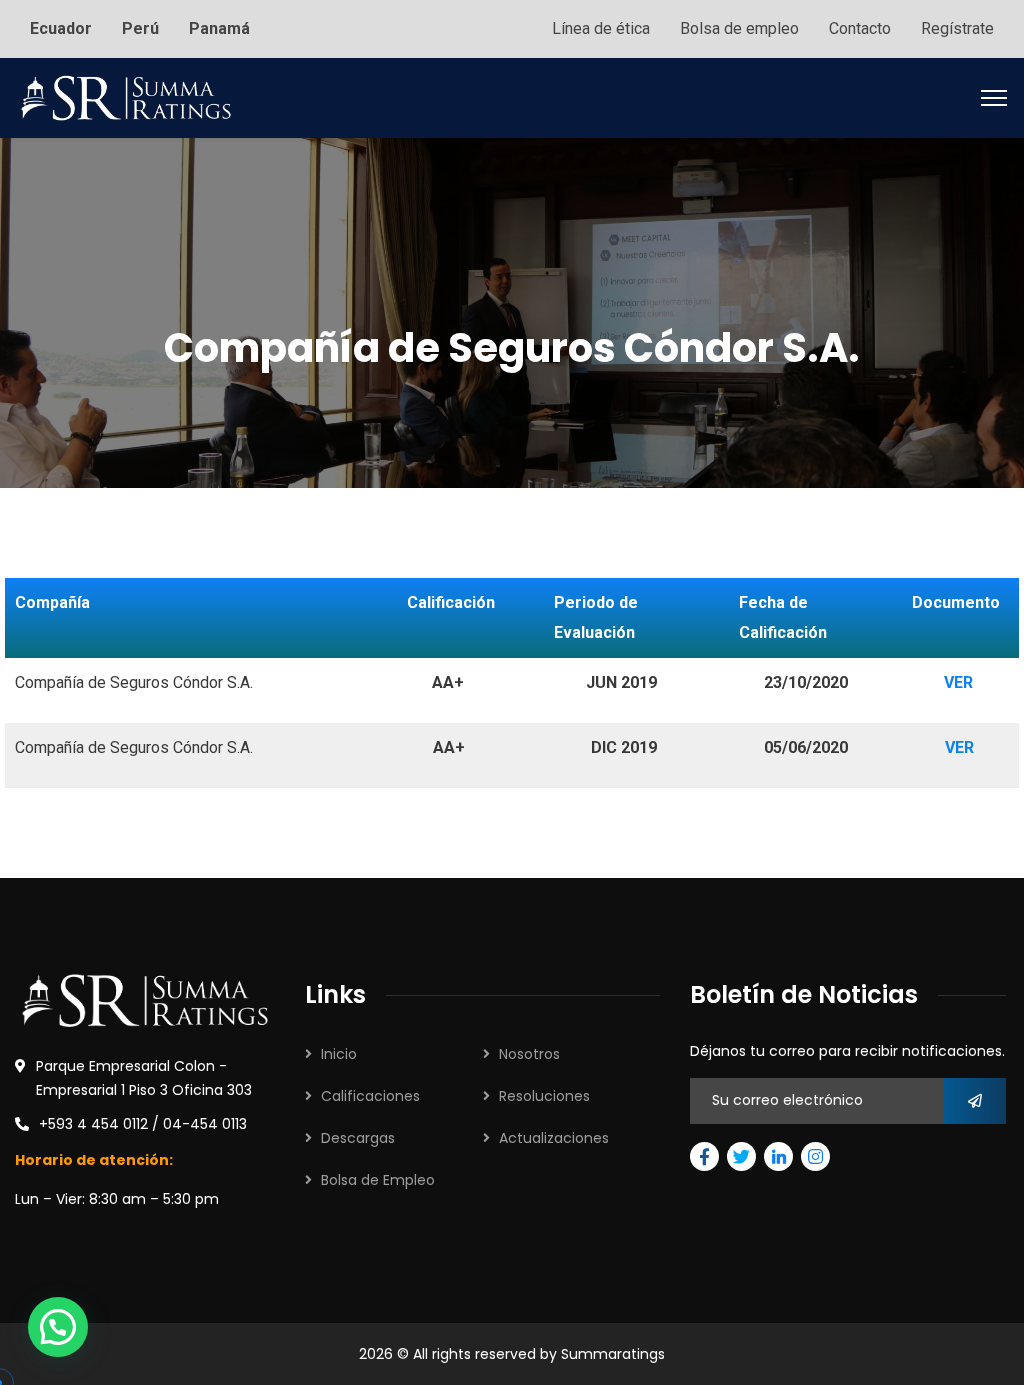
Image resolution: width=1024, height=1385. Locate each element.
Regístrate (957, 28)
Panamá (219, 28)
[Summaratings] (126, 96)
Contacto (860, 28)
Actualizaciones (554, 1138)
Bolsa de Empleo (378, 1180)
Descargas (358, 1138)
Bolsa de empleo (739, 28)
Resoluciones (544, 1096)
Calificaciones (370, 1096)
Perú (140, 28)
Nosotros (529, 1054)
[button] (58, 1327)
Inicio (339, 1054)
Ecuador (61, 28)
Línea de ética (601, 28)
